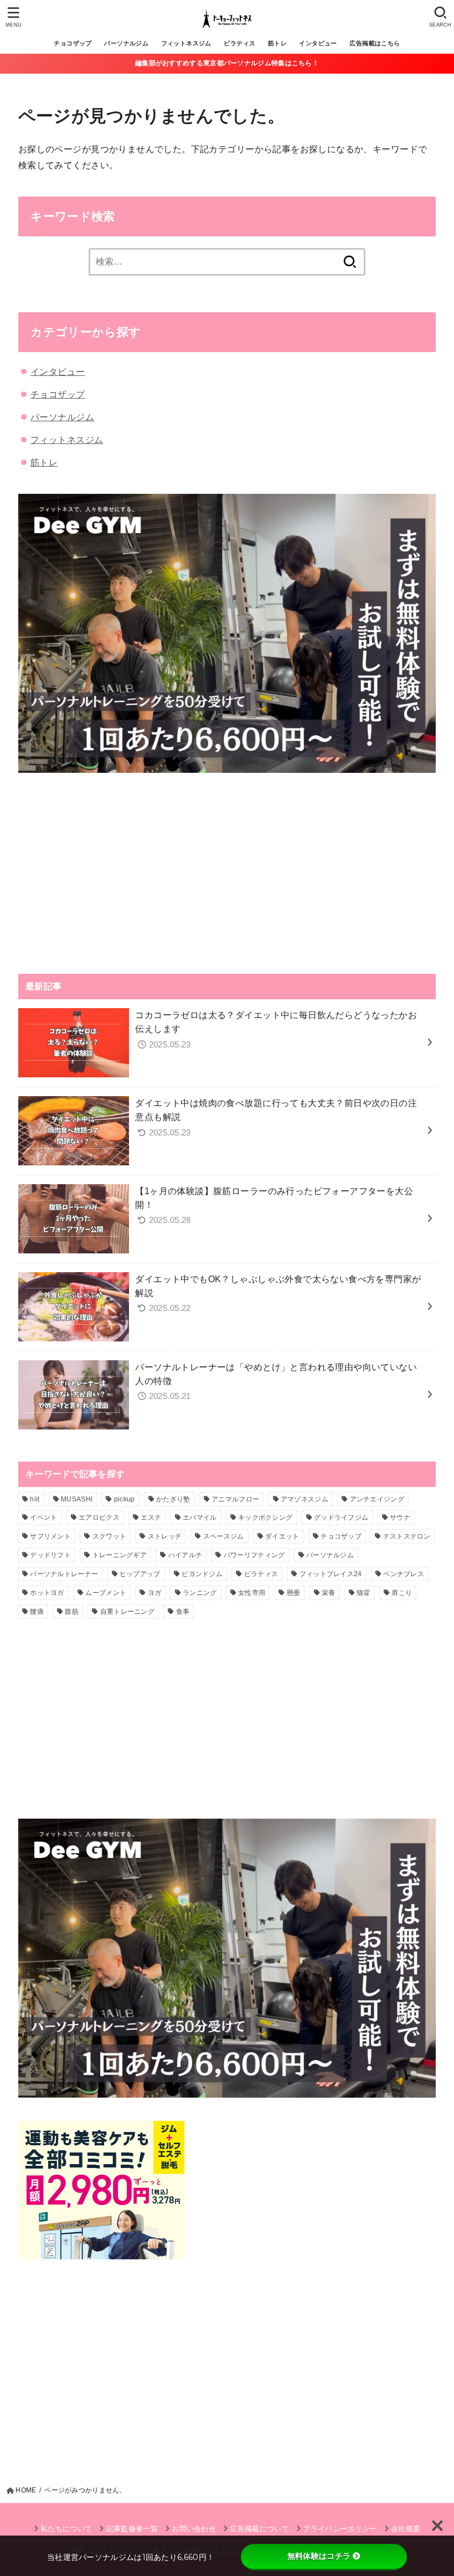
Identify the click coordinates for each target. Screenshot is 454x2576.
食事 (183, 1612)
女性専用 (252, 1593)
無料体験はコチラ (319, 2556)
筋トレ (277, 43)
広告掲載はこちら (375, 43)
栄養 (329, 1593)
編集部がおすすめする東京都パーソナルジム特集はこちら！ (227, 63)
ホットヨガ (47, 1593)
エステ (151, 1517)
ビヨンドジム (202, 1574)
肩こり (402, 1593)
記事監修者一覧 (132, 2529)
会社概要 (406, 2529)
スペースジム (224, 1536)
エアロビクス (99, 1517)
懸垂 (294, 1593)
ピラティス (239, 43)
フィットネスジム (186, 43)
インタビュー (318, 43)
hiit (35, 1499)
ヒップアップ (140, 1574)
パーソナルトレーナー (64, 1574)
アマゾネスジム (305, 1499)
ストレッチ (165, 1536)
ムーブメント (106, 1593)
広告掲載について (259, 2529)
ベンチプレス (404, 1574)
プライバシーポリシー (340, 2529)
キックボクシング (265, 1517)
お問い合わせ (194, 2529)
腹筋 (72, 1612)
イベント (43, 1517)
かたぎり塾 (173, 1499)
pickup (125, 1499)
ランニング (200, 1593)
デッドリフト (50, 1555)
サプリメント (50, 1536)
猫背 (363, 1593)
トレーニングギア (120, 1555)
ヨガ (155, 1593)
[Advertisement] (227, 873)
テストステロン (407, 1536)
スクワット (110, 1536)
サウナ (400, 1517)
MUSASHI (77, 1499)
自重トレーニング (127, 1612)
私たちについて (66, 2529)
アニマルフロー (235, 1499)
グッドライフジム (341, 1517)
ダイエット (282, 1536)
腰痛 (37, 1612)
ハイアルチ (185, 1555)
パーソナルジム (126, 43)
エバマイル (200, 1517)
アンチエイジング (377, 1499)
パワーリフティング (254, 1555)
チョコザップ (73, 43)
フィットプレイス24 (331, 1574)
